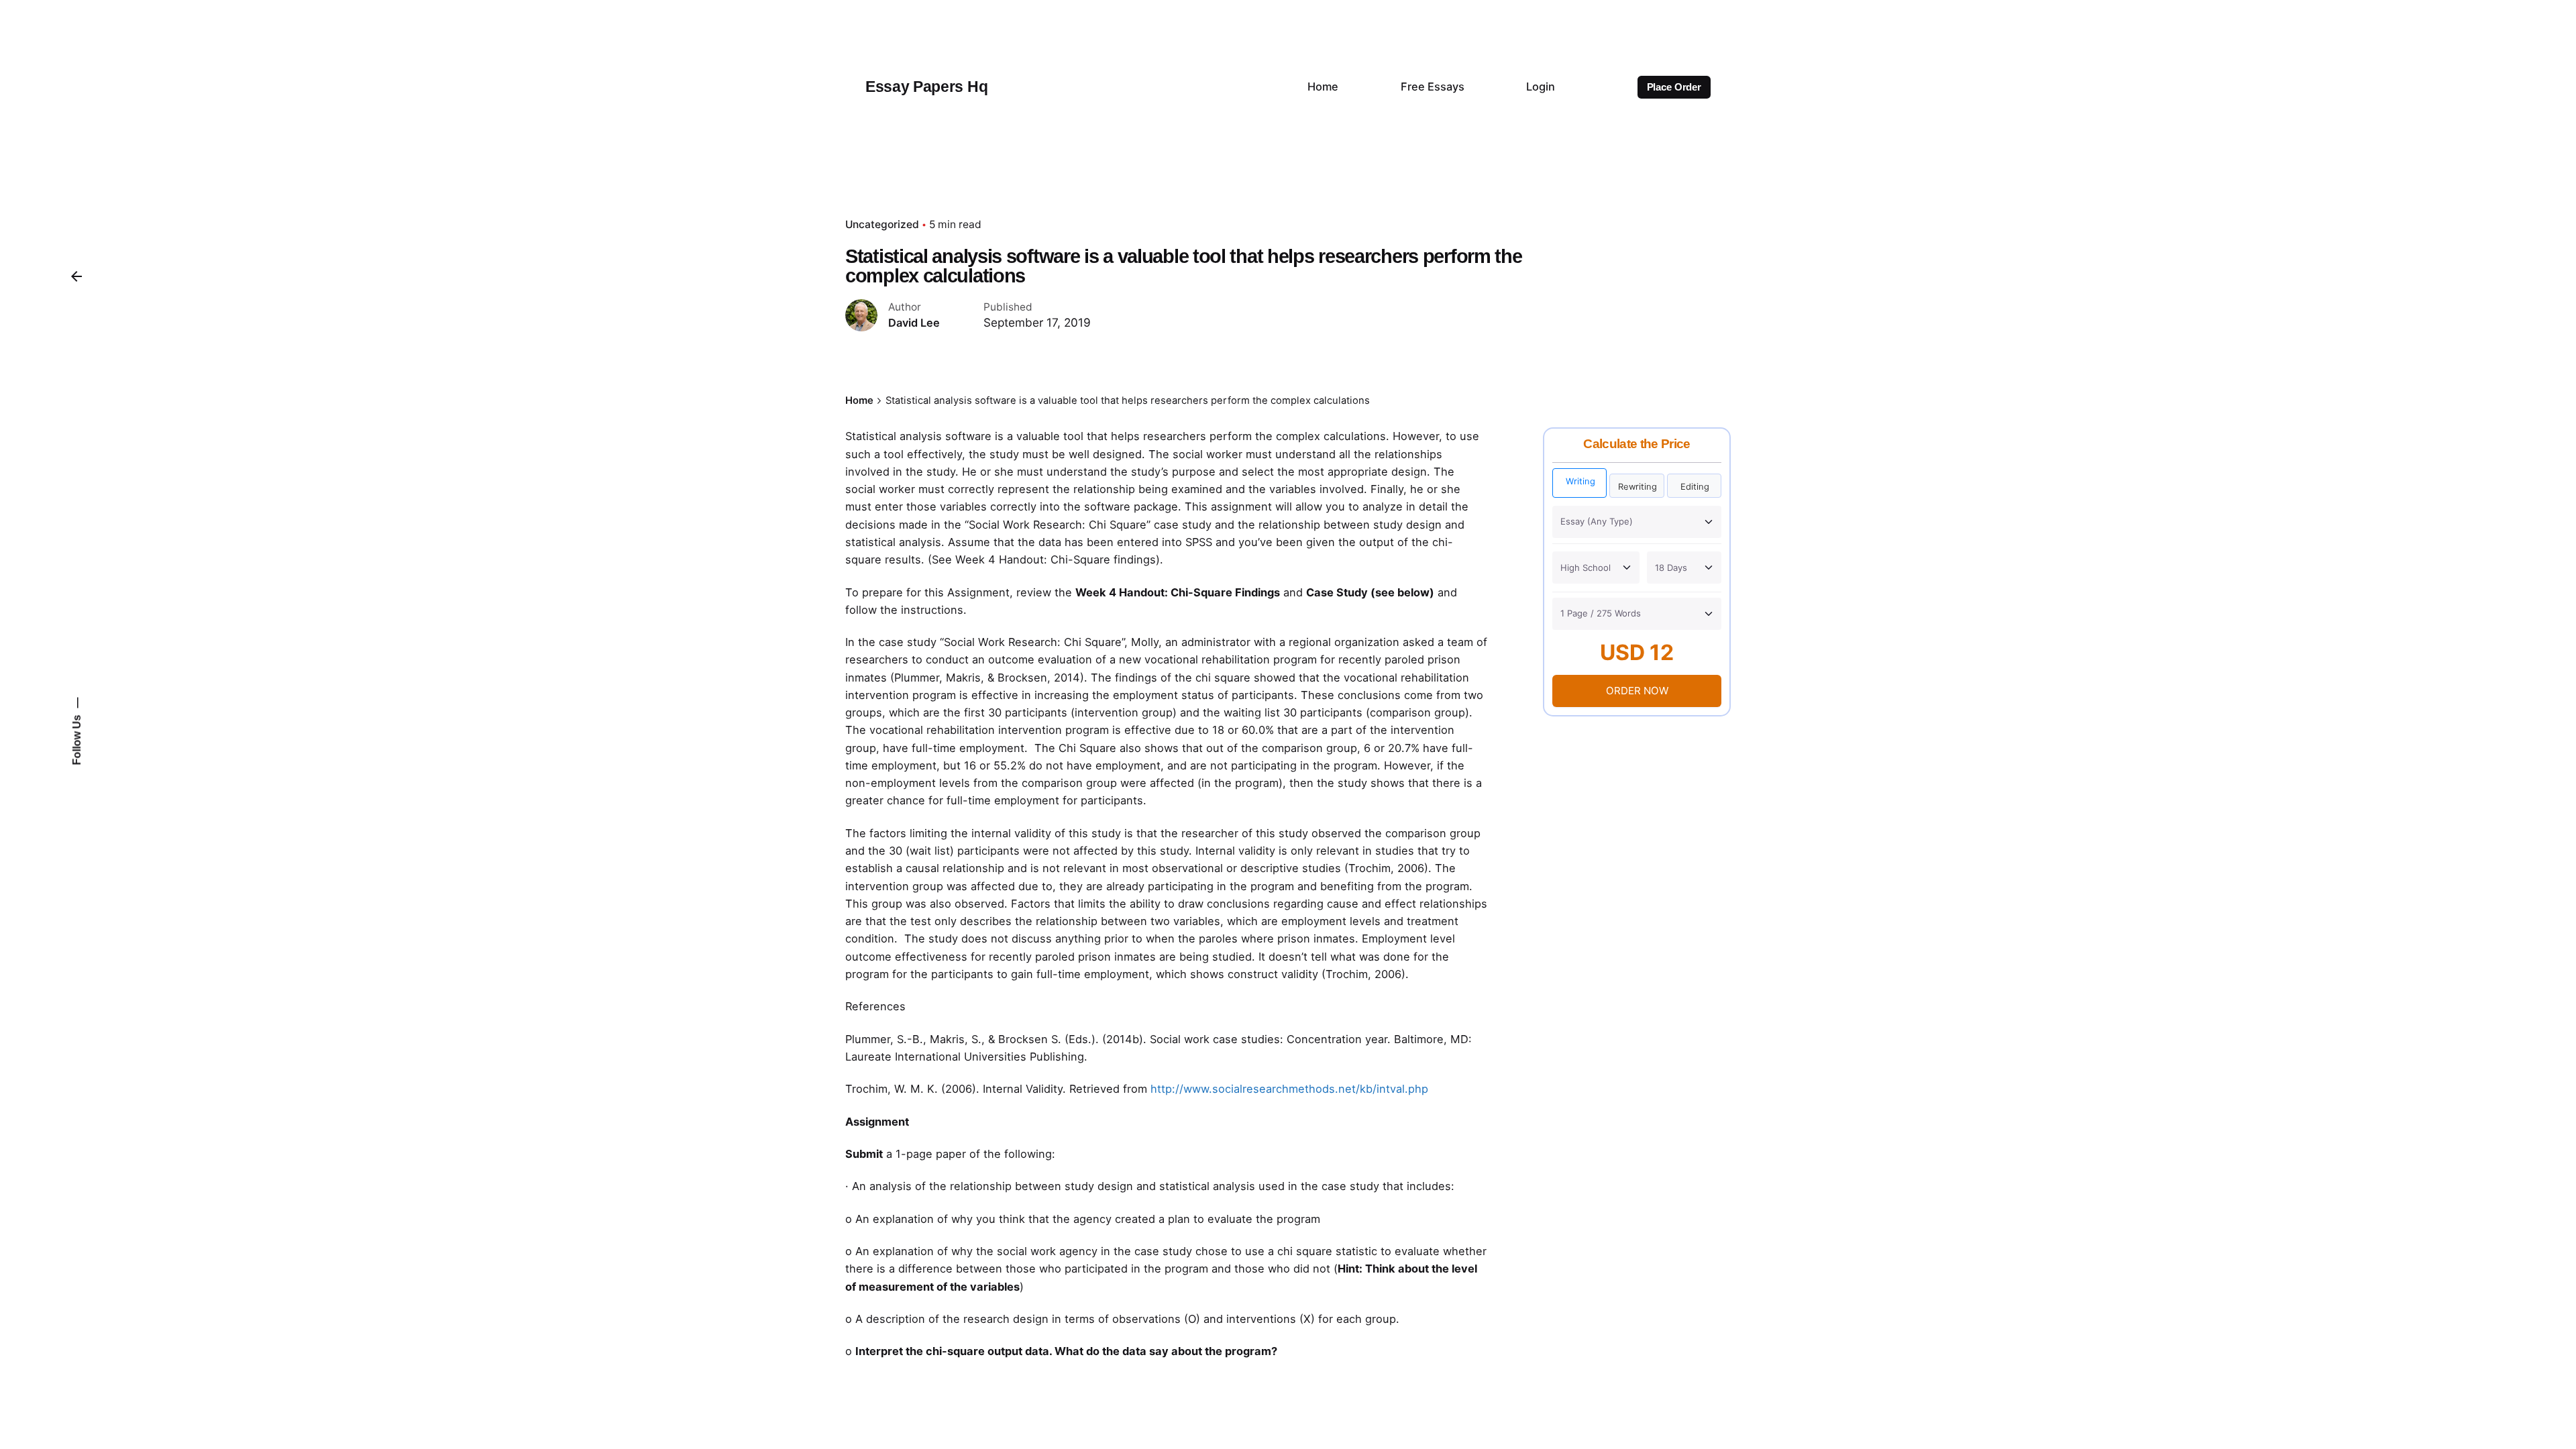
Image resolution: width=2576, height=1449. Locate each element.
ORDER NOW (1637, 691)
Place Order (1674, 87)
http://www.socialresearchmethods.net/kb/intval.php (1289, 1089)
